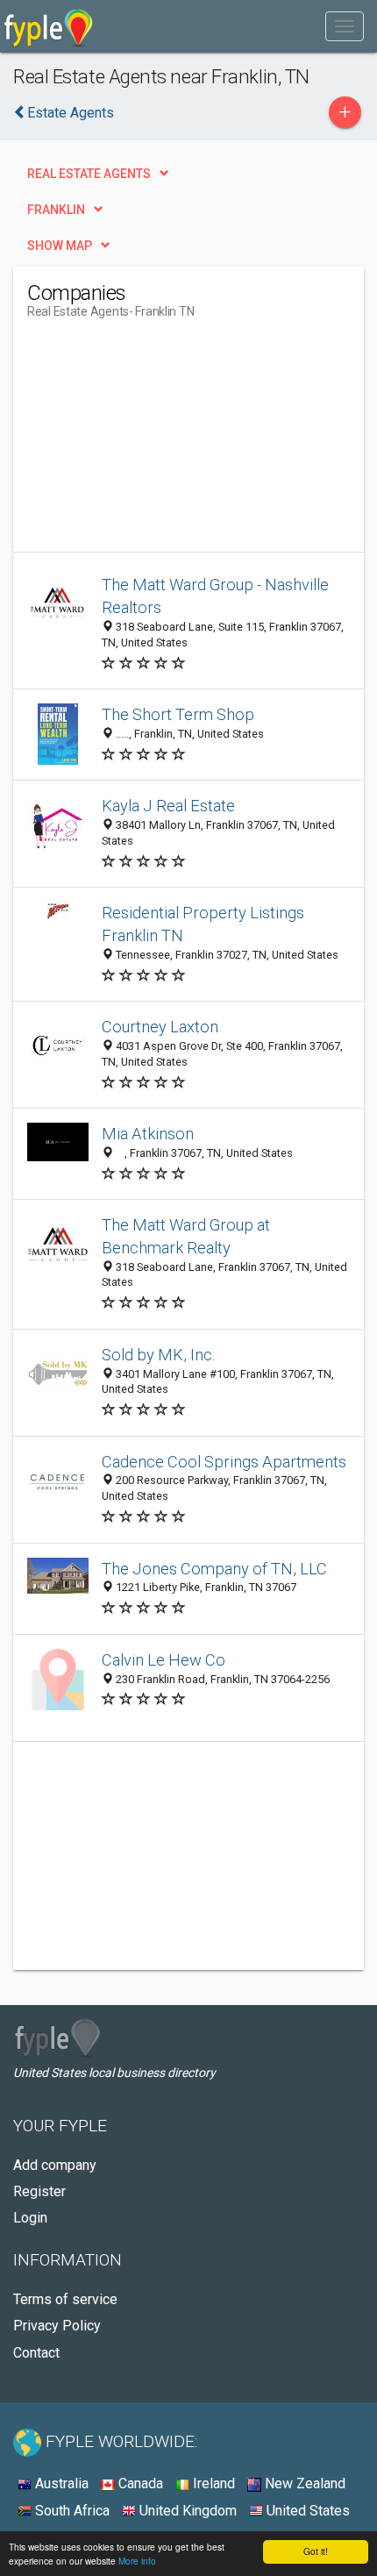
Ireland (212, 2483)
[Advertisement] (159, 442)
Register (39, 2191)
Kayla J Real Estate (168, 806)
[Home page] (49, 26)
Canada (139, 2483)
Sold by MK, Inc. (159, 1355)
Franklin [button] (56, 210)
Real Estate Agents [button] (89, 174)
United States (306, 2511)
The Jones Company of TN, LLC (214, 1569)
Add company (55, 2165)
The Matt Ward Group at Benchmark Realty (186, 1236)
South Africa (71, 2511)
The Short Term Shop (178, 714)
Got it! (316, 2551)
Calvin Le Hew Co (164, 1660)
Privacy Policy (57, 2326)
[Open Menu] (345, 26)
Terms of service (65, 2299)
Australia (60, 2483)
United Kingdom (186, 2511)
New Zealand (303, 2483)
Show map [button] (60, 246)
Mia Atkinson (148, 1134)
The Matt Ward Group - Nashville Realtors (215, 596)
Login (30, 2218)
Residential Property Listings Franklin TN (203, 924)
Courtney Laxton (160, 1027)
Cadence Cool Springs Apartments (224, 1462)
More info (137, 2561)
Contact (36, 2353)
